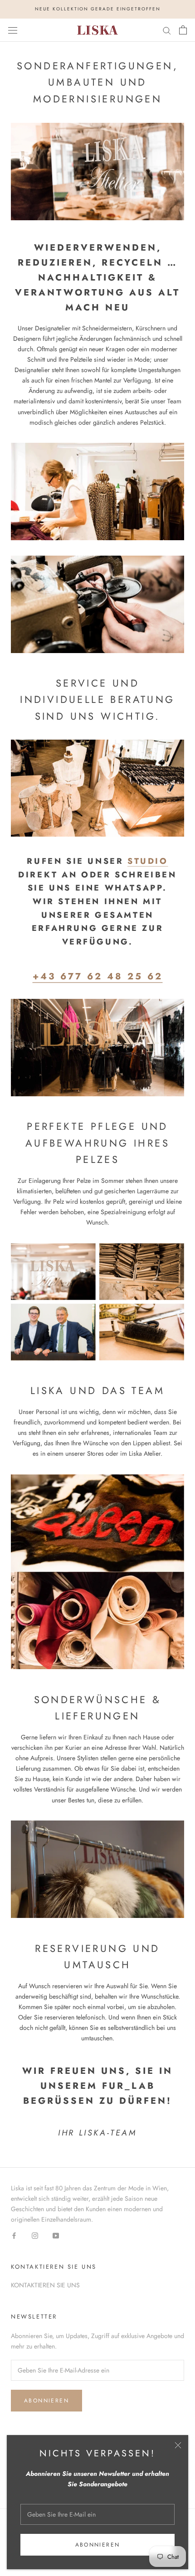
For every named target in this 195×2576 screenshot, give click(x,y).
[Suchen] (167, 30)
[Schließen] (178, 2445)
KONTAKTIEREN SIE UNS (45, 2285)
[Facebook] (14, 2235)
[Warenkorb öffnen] (183, 30)
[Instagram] (35, 2235)
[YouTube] (56, 2235)
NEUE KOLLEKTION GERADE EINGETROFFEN (98, 9)
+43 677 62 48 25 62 (98, 976)
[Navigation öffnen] (13, 30)
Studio (148, 861)
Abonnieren (98, 2545)
